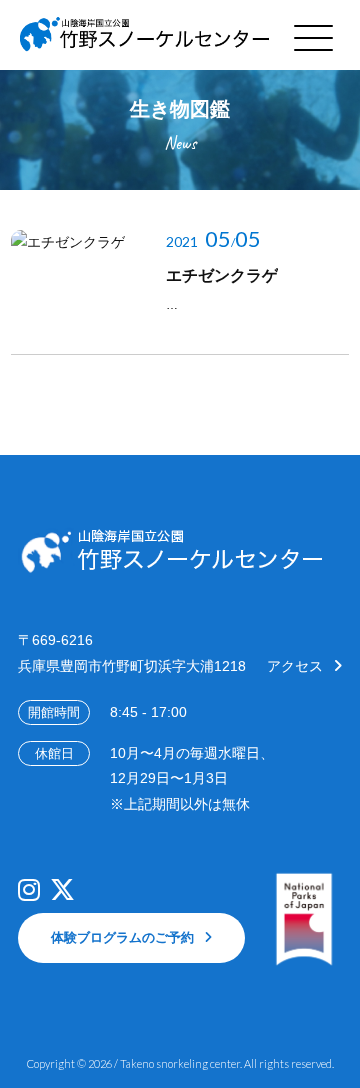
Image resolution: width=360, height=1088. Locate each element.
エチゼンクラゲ (222, 275)
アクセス (295, 666)
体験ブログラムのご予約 (122, 937)
